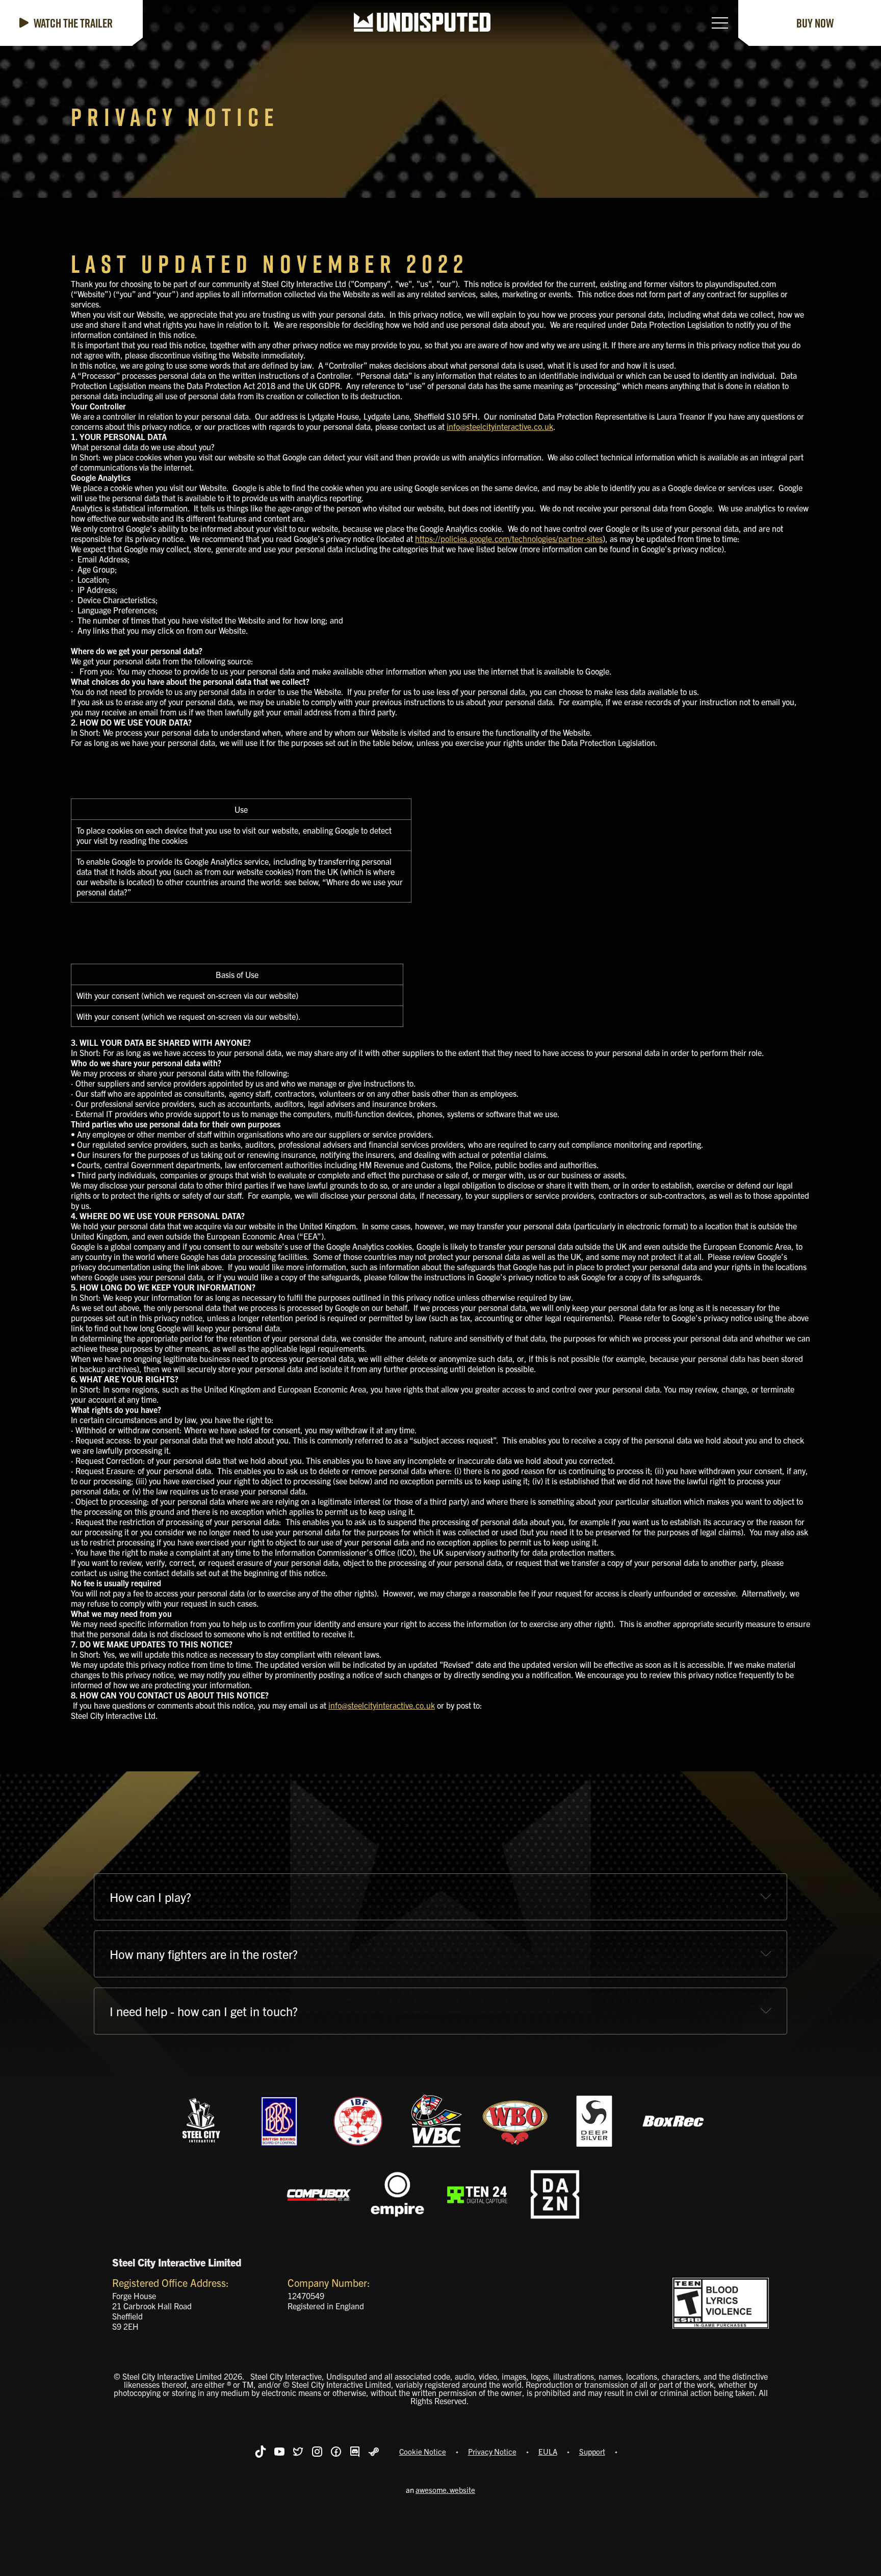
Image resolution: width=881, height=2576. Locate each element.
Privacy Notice (492, 2451)
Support (592, 2451)
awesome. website (445, 2490)
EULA (548, 2451)
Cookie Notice (423, 2451)
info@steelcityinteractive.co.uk (500, 426)
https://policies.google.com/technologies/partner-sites (509, 538)
